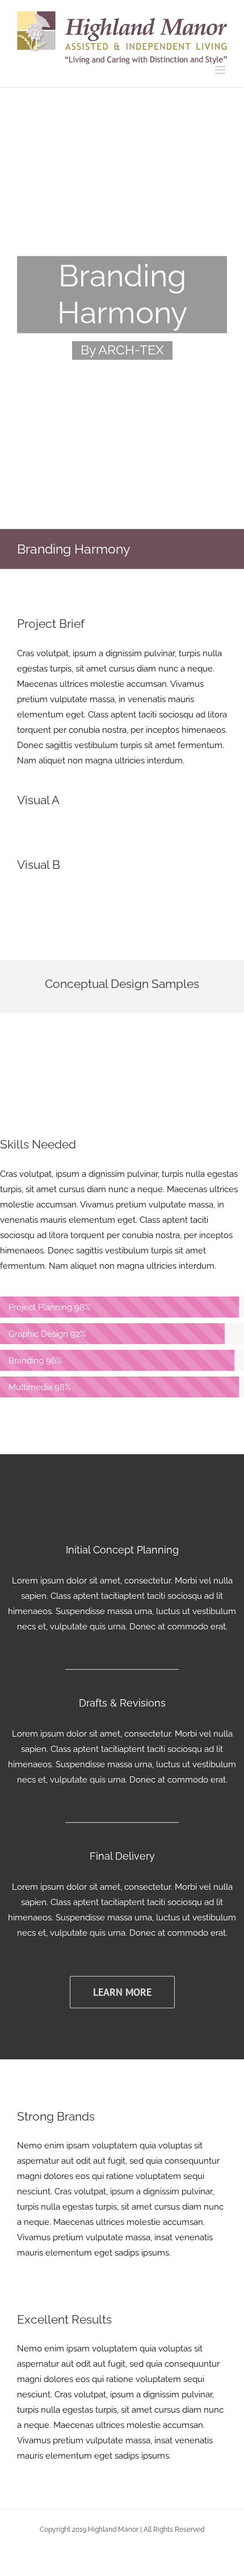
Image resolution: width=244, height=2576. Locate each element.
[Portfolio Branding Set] (122, 309)
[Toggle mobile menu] (221, 70)
